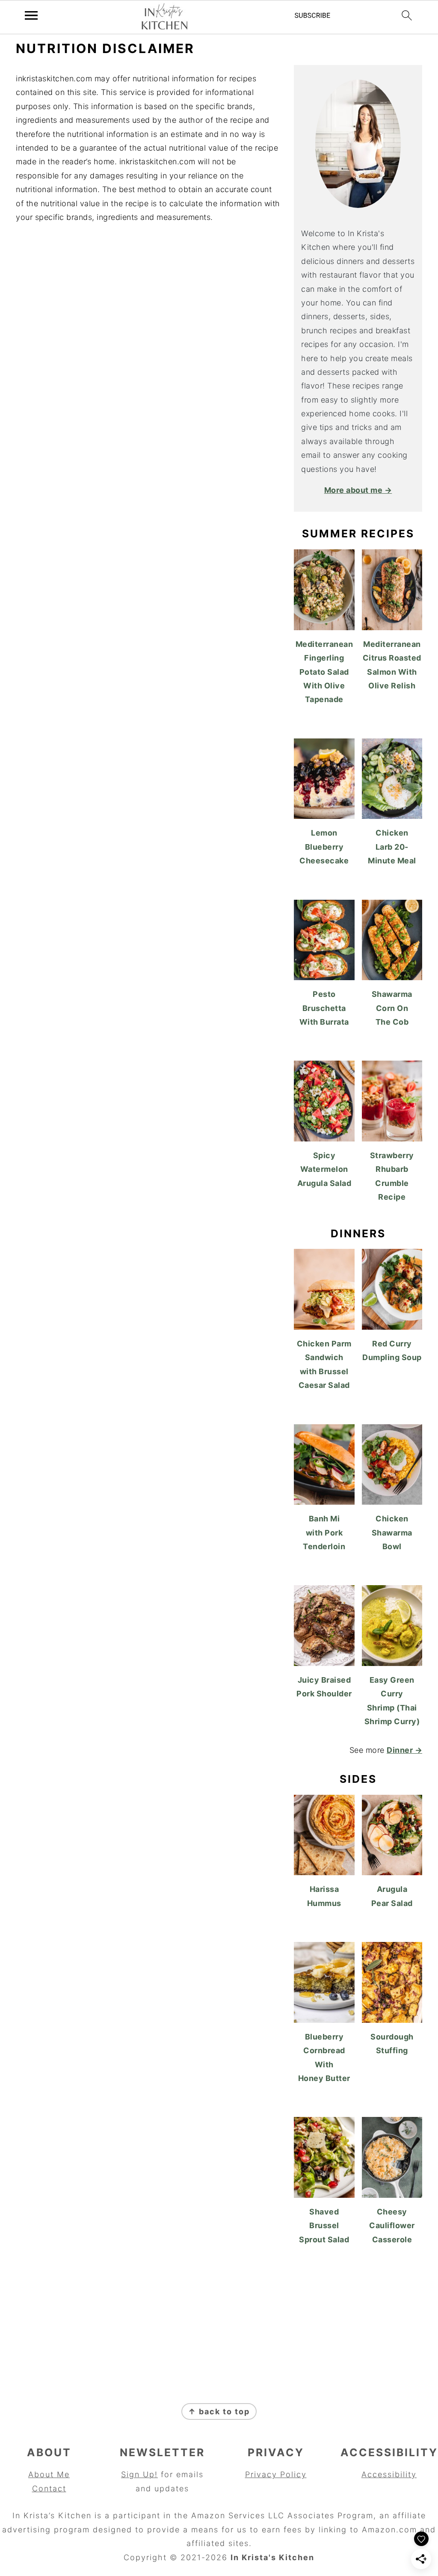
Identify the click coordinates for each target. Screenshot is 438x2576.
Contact (49, 2489)
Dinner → (404, 1750)
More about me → (358, 490)
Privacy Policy (276, 2474)
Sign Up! (139, 2474)
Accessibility (389, 2474)
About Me (49, 2474)
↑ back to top (219, 2411)
